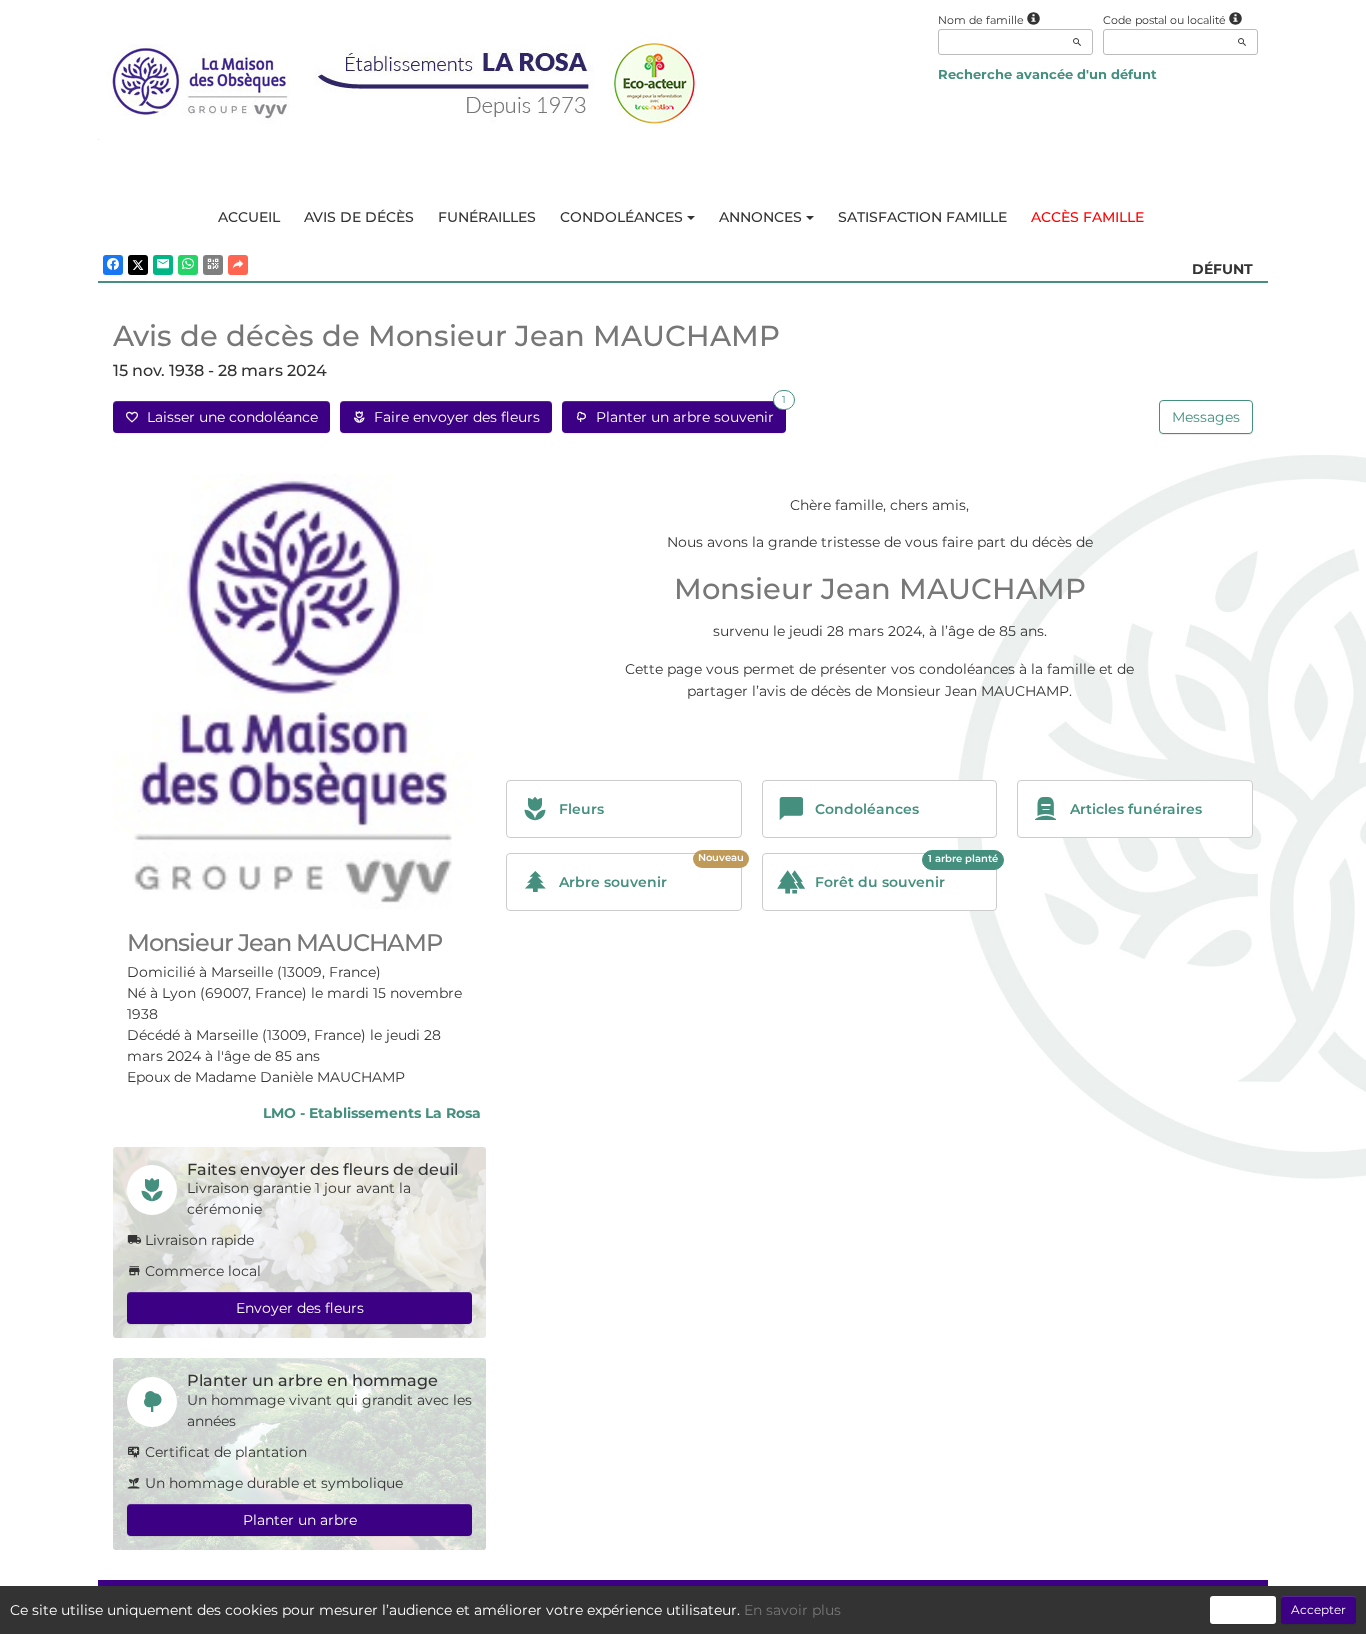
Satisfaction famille (922, 217)
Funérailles (487, 217)
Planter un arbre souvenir (687, 413)
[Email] (163, 265)
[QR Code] (213, 265)
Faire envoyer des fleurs (453, 417)
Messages (1206, 417)
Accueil (249, 217)
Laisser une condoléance (228, 417)
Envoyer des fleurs (300, 1308)
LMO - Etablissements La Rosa (372, 1113)
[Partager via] (238, 265)
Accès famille (1087, 217)
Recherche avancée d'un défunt (1047, 74)
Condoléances (621, 217)
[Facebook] (113, 265)
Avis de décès (359, 217)
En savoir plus (792, 1610)
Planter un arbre (300, 1520)
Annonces (760, 217)
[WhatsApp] (188, 265)
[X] (138, 265)
